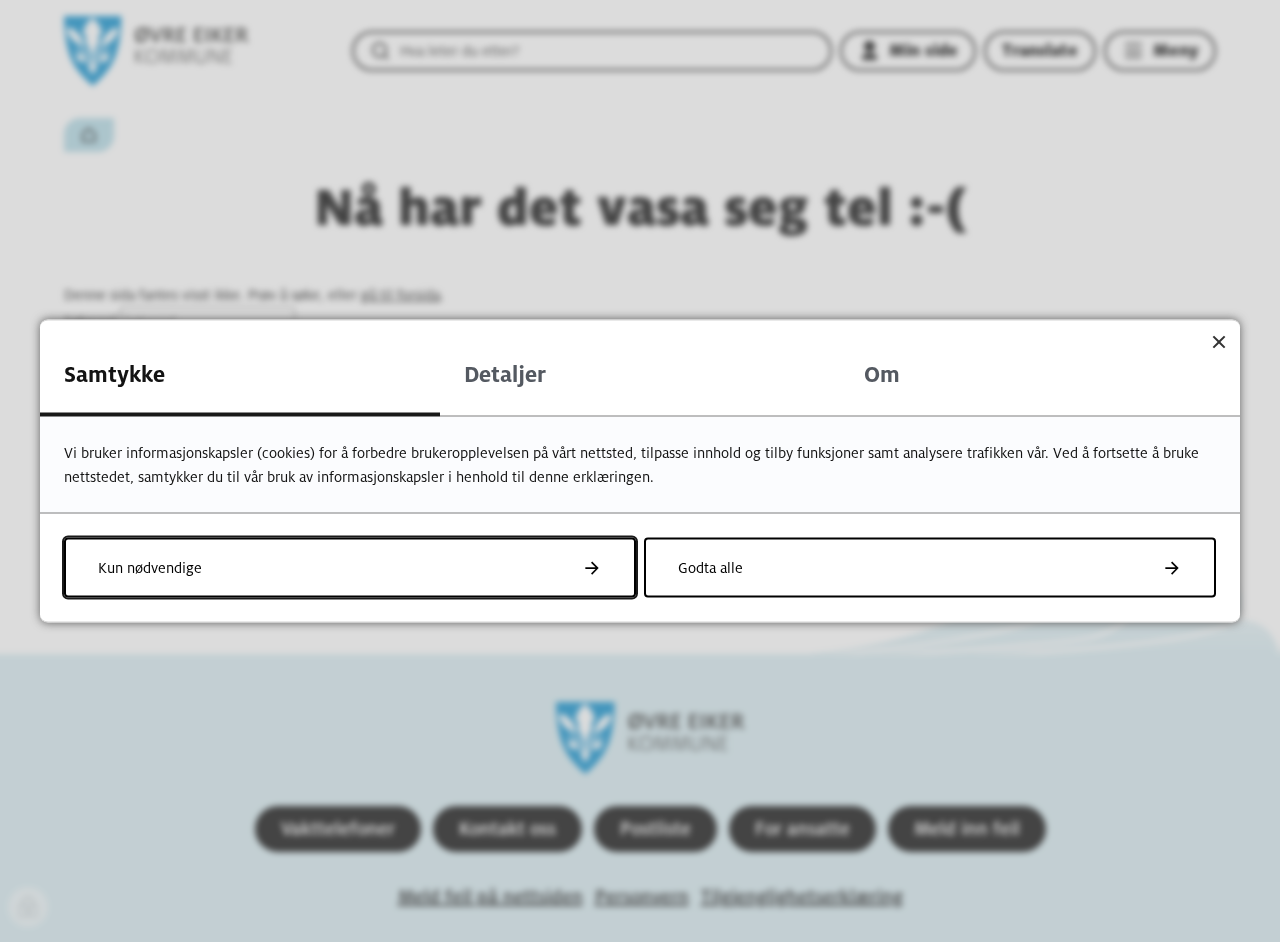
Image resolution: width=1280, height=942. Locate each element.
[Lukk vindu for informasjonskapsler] (1218, 341)
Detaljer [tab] (505, 375)
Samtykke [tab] (114, 375)
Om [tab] (882, 375)
